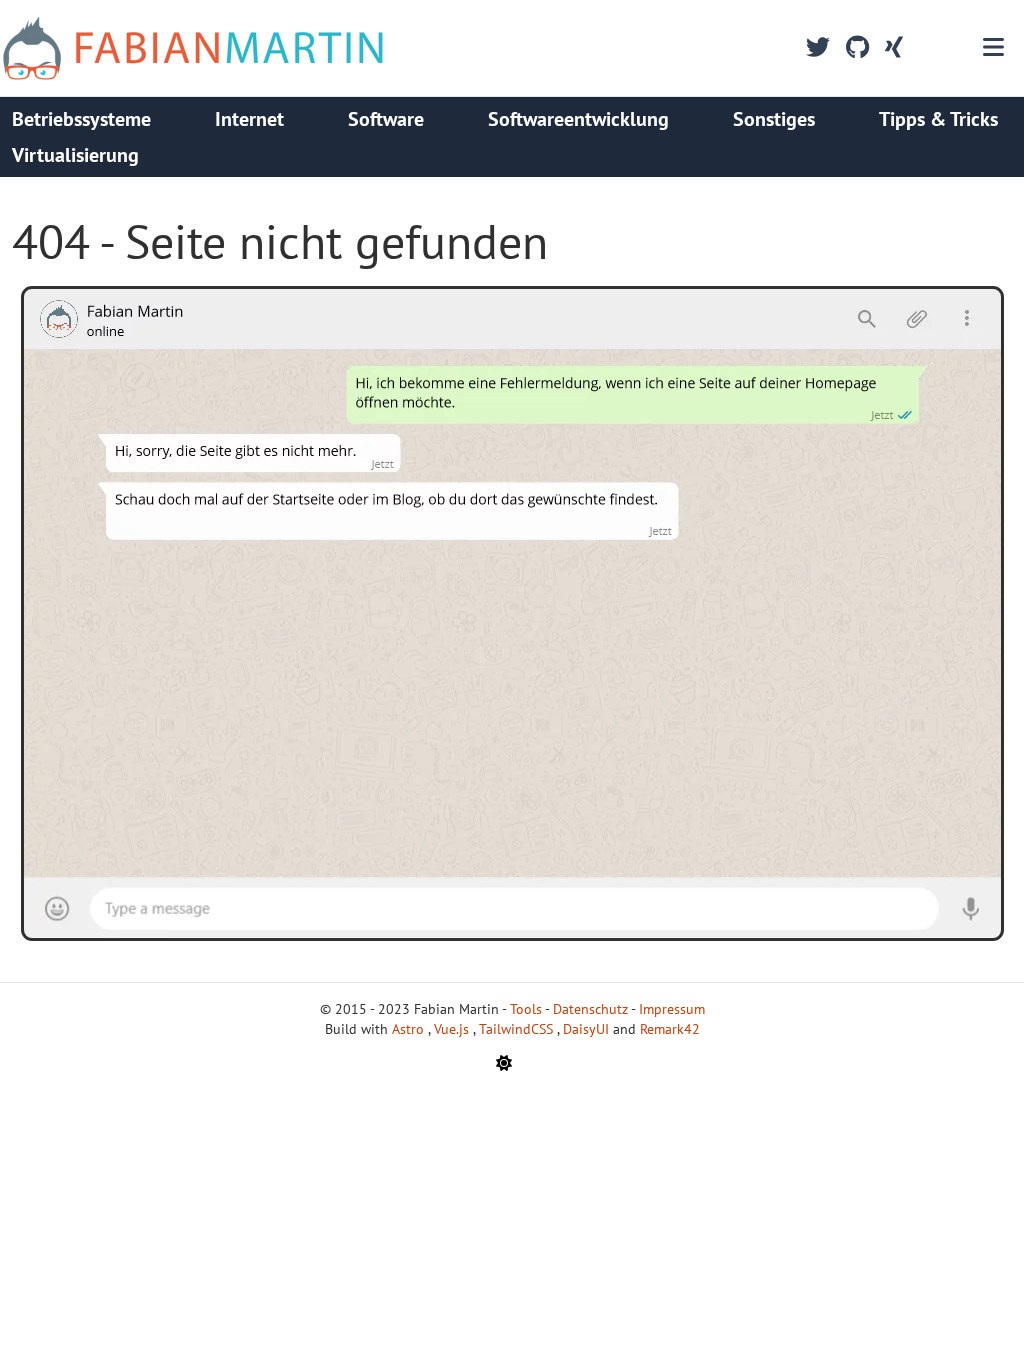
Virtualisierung (75, 155)
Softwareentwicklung (578, 119)
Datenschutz (590, 1009)
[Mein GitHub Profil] (857, 48)
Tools (526, 1009)
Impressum (672, 1009)
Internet (249, 119)
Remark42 (670, 1029)
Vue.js (453, 1029)
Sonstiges (774, 119)
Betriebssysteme (81, 119)
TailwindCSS (518, 1029)
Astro (410, 1029)
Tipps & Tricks (938, 119)
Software (386, 119)
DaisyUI (588, 1029)
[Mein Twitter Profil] (818, 48)
